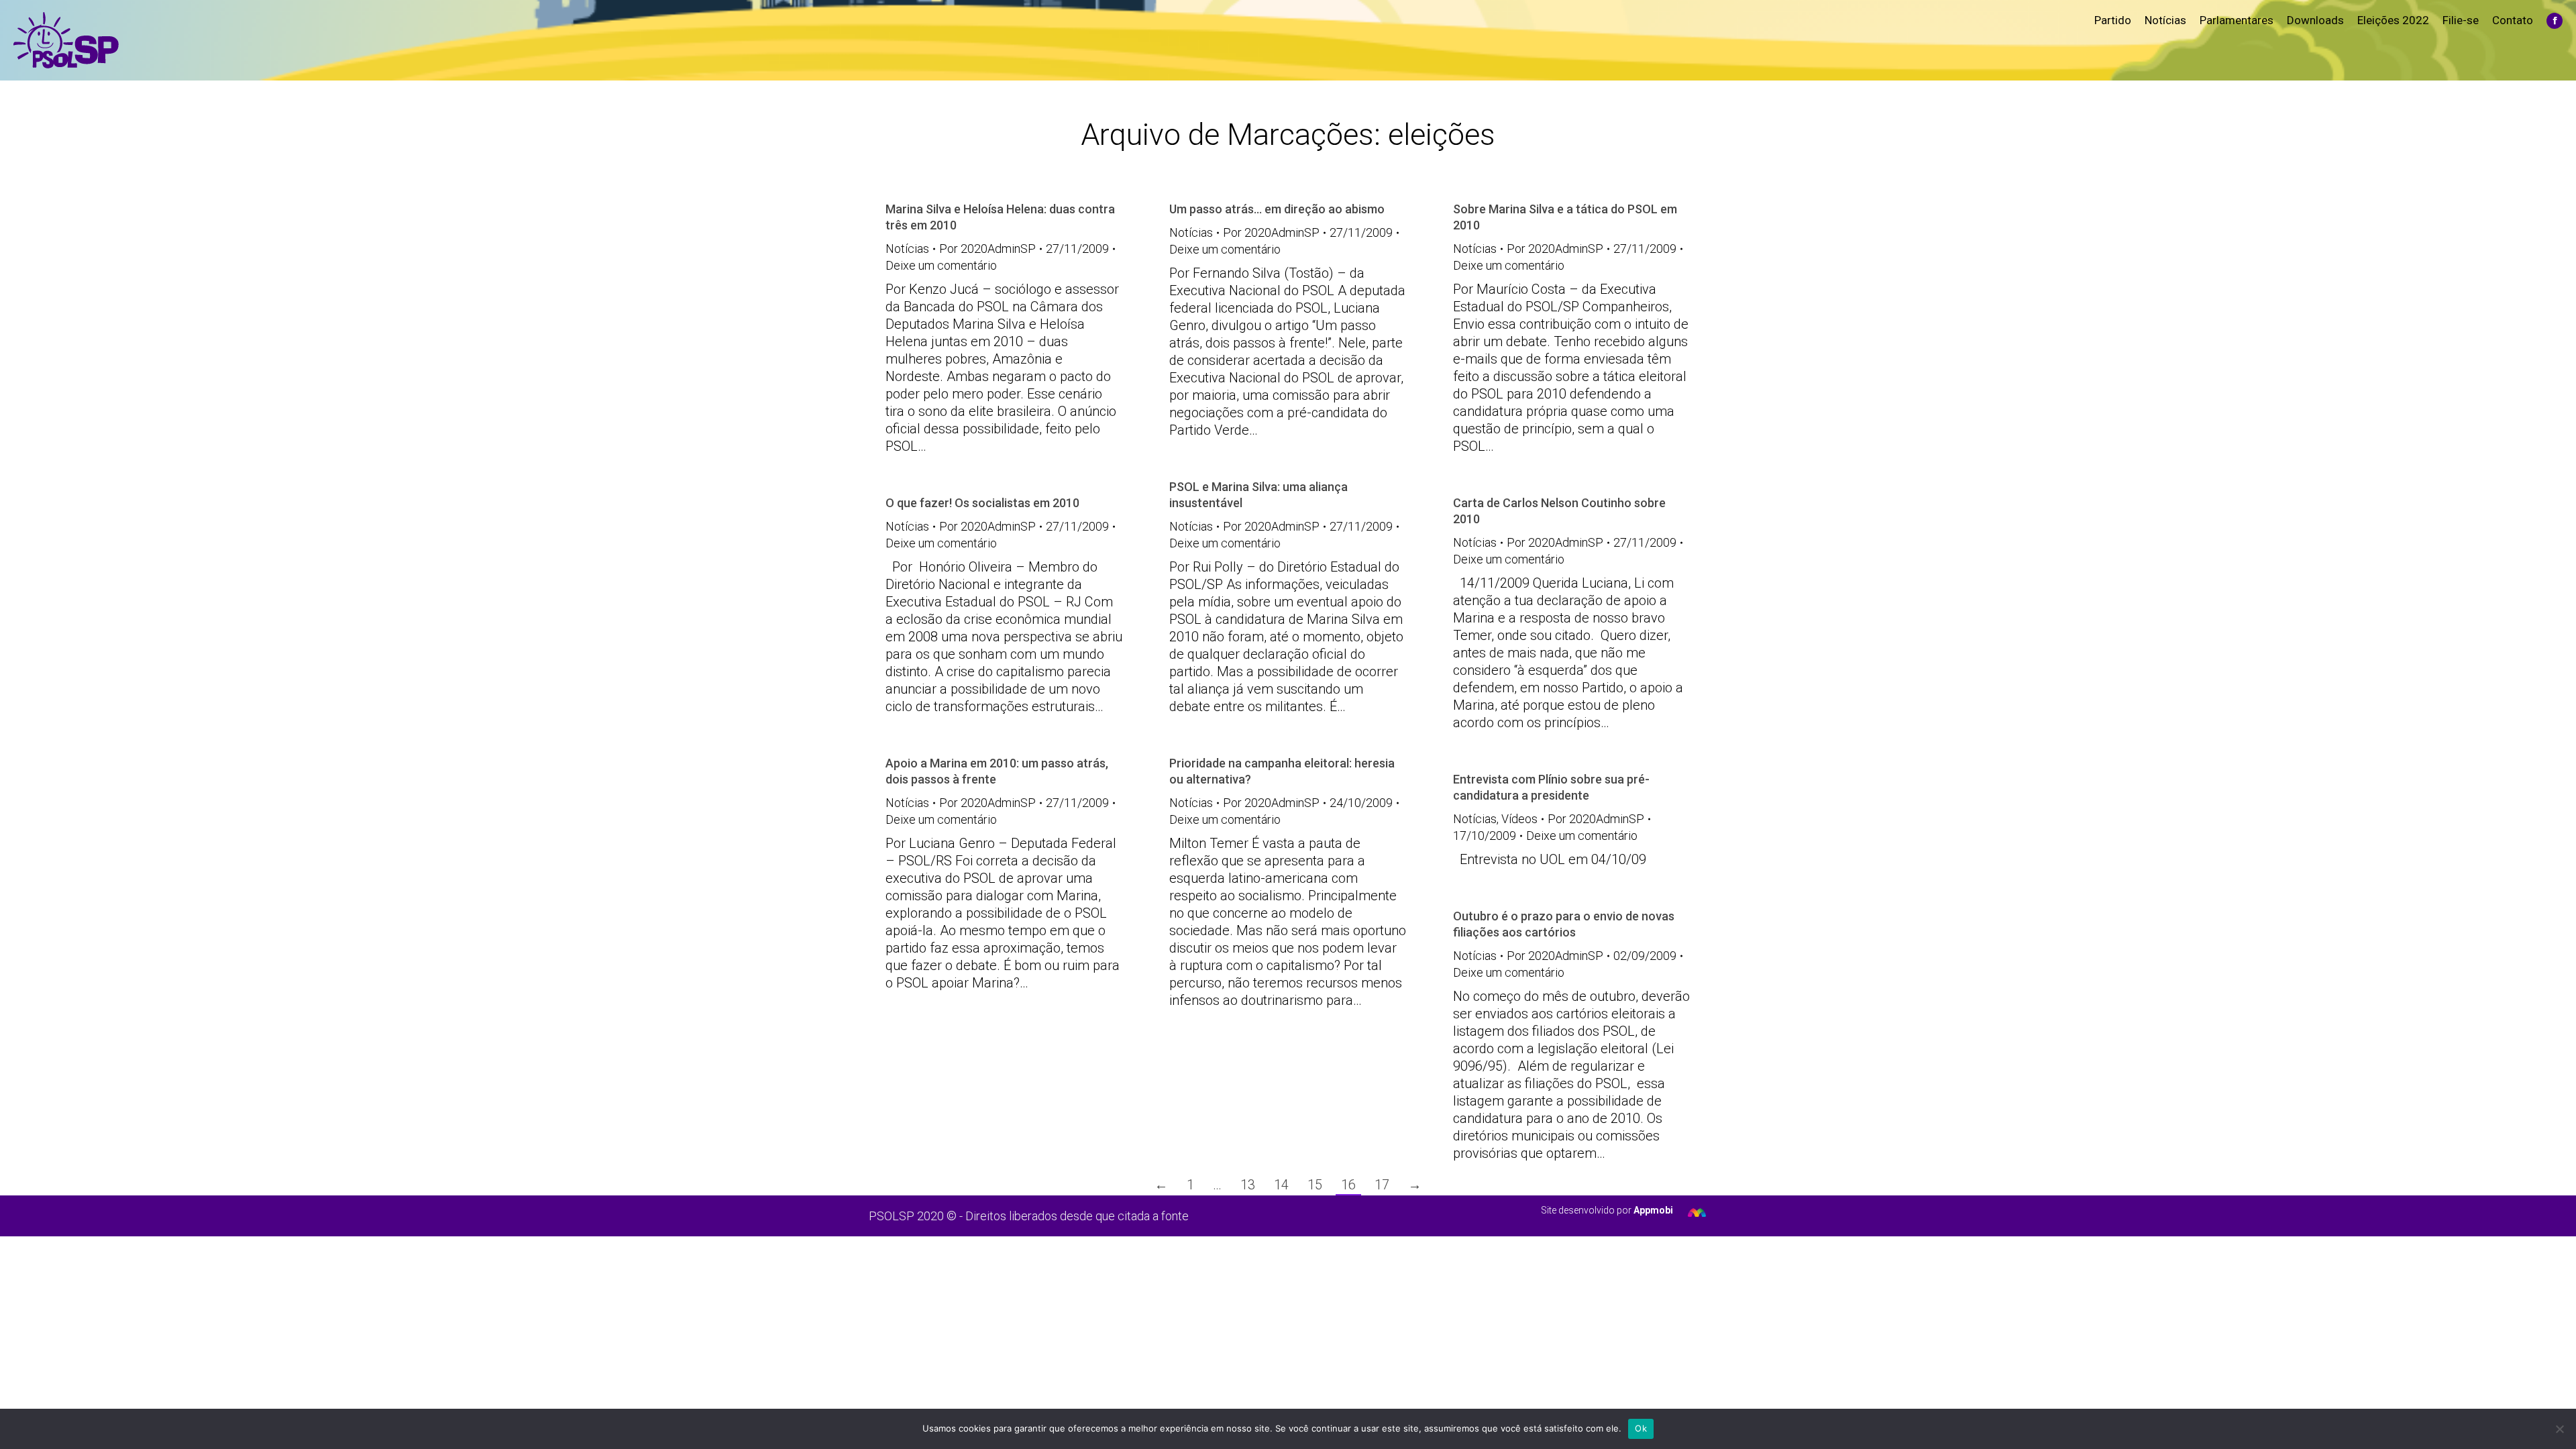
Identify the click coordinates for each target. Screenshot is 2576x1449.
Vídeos (1519, 819)
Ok (1641, 1428)
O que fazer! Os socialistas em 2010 (982, 503)
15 (1315, 1185)
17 (1382, 1185)
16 (1348, 1185)
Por (987, 249)
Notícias (907, 249)
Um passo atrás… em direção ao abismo (1277, 209)
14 (1281, 1185)
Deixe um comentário (941, 265)
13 (1248, 1185)
